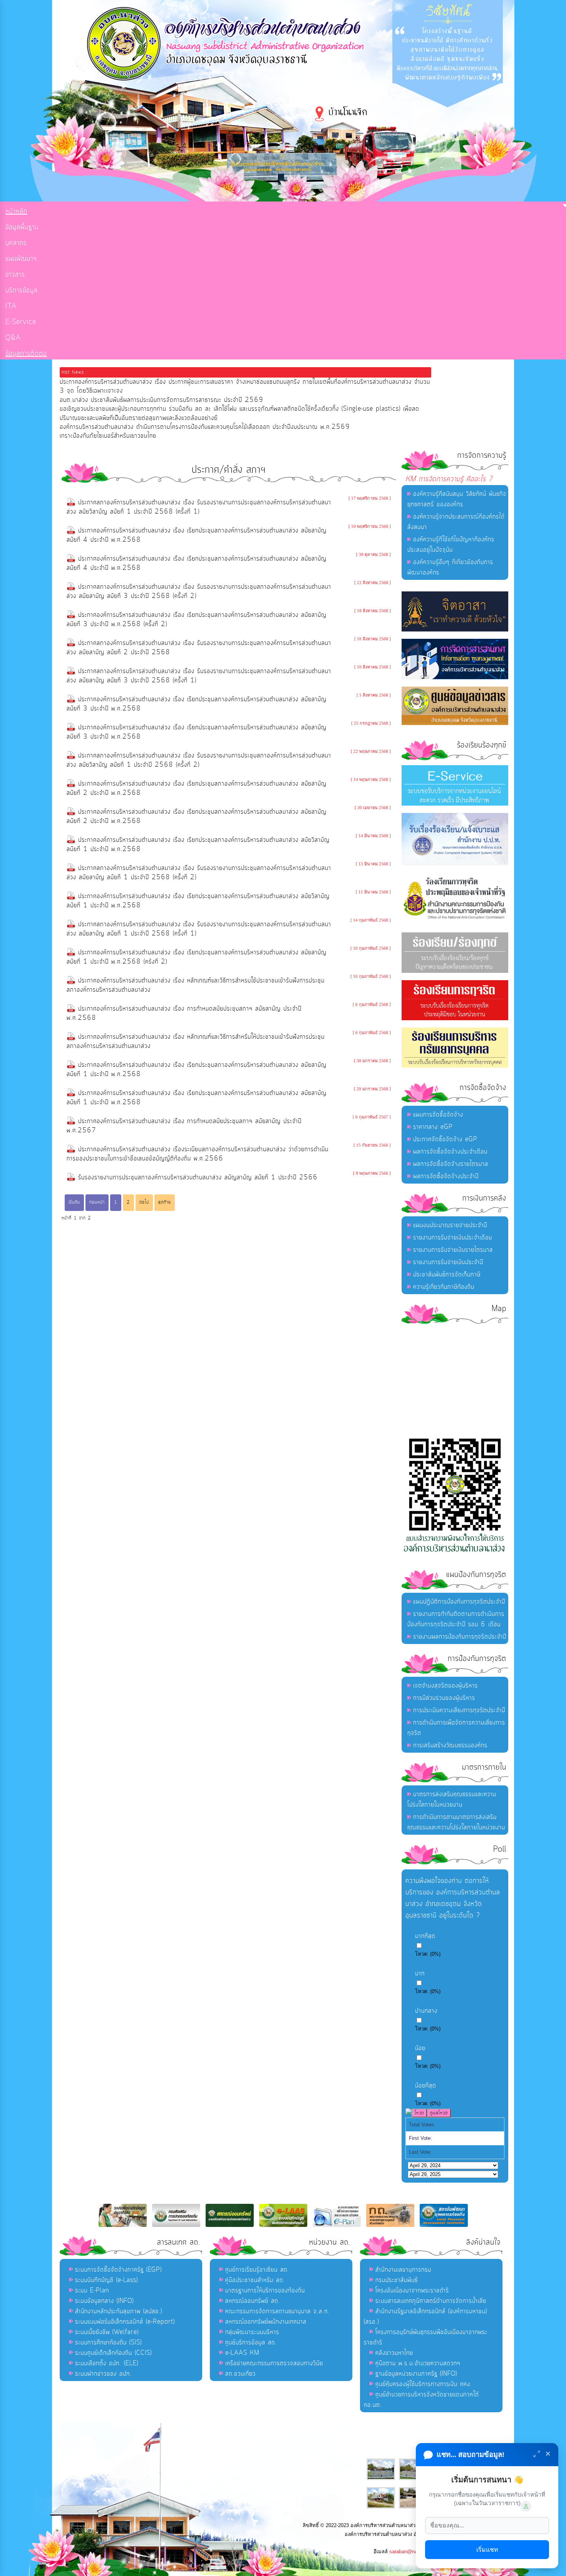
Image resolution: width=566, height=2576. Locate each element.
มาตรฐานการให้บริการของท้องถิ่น (265, 2291)
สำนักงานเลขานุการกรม (403, 2270)
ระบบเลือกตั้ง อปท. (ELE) (107, 2363)
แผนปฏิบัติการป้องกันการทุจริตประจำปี (459, 1602)
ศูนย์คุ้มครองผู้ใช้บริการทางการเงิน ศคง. (424, 2384)
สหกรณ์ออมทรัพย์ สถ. (253, 2301)
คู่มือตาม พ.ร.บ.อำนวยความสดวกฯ (418, 2363)
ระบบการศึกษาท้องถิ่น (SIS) (108, 2343)
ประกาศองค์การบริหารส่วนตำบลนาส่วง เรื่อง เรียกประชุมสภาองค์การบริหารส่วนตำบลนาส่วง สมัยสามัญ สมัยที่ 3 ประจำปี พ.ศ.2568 (197, 704)
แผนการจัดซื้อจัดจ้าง (438, 1115)
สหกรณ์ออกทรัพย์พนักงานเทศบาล (266, 2322)
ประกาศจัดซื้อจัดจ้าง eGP (445, 1139)
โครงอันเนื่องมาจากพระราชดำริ (412, 2291)
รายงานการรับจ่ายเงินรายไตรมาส (453, 1250)
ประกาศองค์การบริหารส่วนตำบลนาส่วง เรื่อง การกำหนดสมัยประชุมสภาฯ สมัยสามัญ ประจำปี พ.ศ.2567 (184, 1126)
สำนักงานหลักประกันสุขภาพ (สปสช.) (119, 2311)
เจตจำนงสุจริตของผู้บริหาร (445, 1686)
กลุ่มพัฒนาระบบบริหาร (252, 2332)
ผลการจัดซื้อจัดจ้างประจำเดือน (450, 1152)
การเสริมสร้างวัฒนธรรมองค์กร (450, 1745)
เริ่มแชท (487, 2550)
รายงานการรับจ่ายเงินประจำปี (448, 1262)
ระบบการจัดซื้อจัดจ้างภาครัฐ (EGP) (118, 2270)
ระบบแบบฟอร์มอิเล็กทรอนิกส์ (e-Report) (125, 2322)
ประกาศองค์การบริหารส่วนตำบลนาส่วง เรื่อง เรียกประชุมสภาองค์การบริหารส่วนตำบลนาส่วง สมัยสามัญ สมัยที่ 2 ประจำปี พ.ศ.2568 (197, 788)
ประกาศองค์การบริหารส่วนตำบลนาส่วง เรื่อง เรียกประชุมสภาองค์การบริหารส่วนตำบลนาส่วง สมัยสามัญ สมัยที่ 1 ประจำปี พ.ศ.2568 (197, 1070)
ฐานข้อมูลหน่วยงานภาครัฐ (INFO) (416, 2374)
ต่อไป (144, 1202)
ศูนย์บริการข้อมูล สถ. (251, 2343)
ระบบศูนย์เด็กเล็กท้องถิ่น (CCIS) (113, 2353)
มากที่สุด (425, 1936)
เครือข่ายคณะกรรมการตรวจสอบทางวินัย (274, 2363)
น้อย (420, 2048)
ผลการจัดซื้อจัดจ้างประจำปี (446, 1176)
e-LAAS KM (242, 2353)
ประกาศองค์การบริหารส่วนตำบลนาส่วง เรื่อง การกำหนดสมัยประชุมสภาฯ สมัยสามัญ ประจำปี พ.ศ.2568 (184, 1013)
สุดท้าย (165, 1202)
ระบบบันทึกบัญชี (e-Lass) (106, 2280)
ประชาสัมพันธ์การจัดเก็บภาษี (447, 1275)
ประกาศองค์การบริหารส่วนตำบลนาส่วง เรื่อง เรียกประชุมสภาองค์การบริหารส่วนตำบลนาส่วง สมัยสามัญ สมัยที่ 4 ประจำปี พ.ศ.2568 (197, 535)
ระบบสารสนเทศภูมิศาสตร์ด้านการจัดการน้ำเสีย (431, 2301)
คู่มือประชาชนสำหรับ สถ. (255, 2280)
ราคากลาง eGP (433, 1127)
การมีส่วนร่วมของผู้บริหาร (444, 1698)
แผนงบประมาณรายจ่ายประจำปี (450, 1225)
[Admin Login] (526, 2506)
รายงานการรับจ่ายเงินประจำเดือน (453, 1238)
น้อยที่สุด (426, 2086)
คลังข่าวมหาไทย (394, 2353)
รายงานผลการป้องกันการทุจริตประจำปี (460, 1637)
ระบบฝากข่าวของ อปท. (103, 2374)
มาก (420, 1973)
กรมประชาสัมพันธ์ (397, 2280)
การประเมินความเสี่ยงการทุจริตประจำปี (459, 1710)
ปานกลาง (426, 2011)
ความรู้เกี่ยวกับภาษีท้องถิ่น (444, 1287)
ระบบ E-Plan (92, 2291)
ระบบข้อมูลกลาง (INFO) (104, 2301)
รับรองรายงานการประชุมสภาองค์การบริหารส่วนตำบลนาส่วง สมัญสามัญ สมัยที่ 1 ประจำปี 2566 (198, 1177)
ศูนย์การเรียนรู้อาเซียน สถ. (257, 2270)
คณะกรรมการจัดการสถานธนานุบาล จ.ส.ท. (277, 2311)
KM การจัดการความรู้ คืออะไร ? (449, 479)
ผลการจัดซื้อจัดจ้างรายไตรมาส (451, 1164)
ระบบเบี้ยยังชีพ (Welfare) (107, 2332)
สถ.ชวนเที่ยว (240, 2374)
